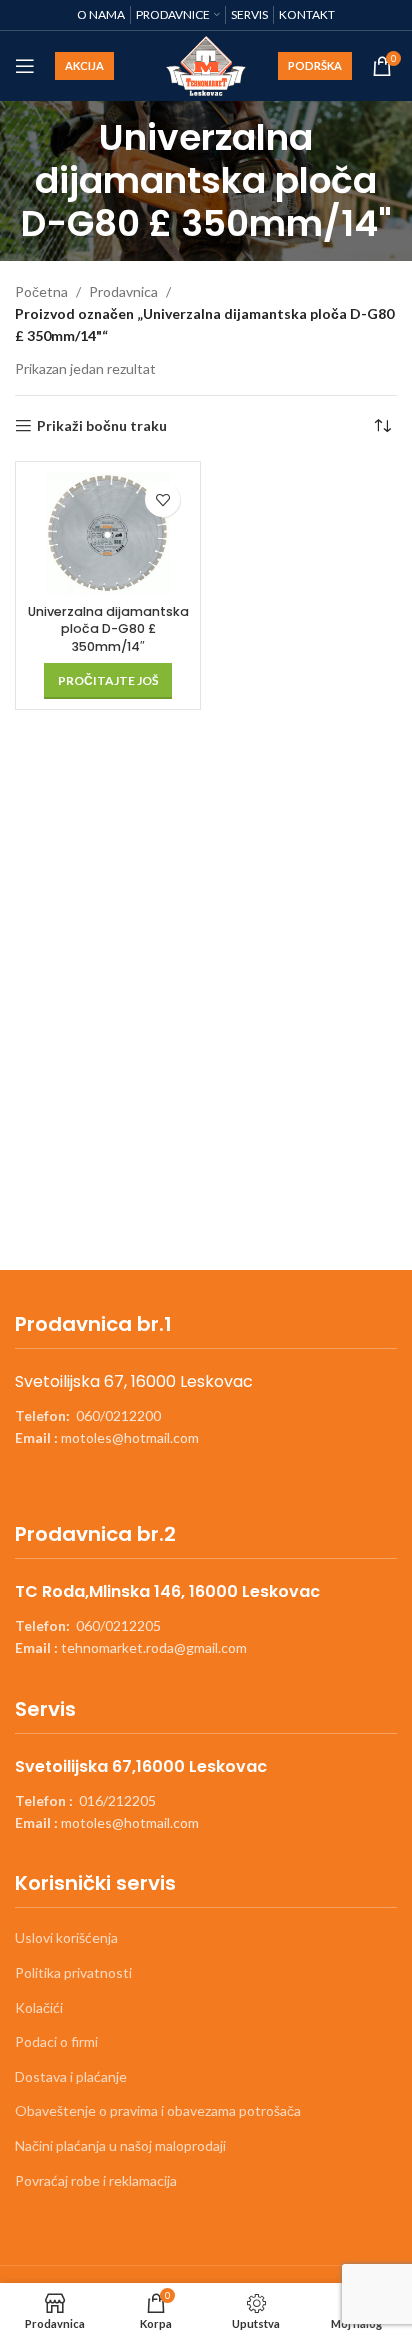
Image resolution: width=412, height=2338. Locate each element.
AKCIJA (84, 65)
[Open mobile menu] (25, 66)
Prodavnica (123, 291)
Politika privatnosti (73, 1972)
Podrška (315, 65)
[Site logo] (206, 64)
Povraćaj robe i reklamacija (96, 2180)
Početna (41, 291)
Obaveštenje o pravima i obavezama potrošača (158, 2110)
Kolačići (39, 2007)
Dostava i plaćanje (71, 2076)
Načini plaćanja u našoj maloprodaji (120, 2145)
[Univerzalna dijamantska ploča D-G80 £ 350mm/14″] (108, 533)
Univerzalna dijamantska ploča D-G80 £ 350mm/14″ (108, 629)
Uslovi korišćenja (66, 1937)
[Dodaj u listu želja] (162, 499)
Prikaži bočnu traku (102, 426)
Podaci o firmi (56, 2041)
